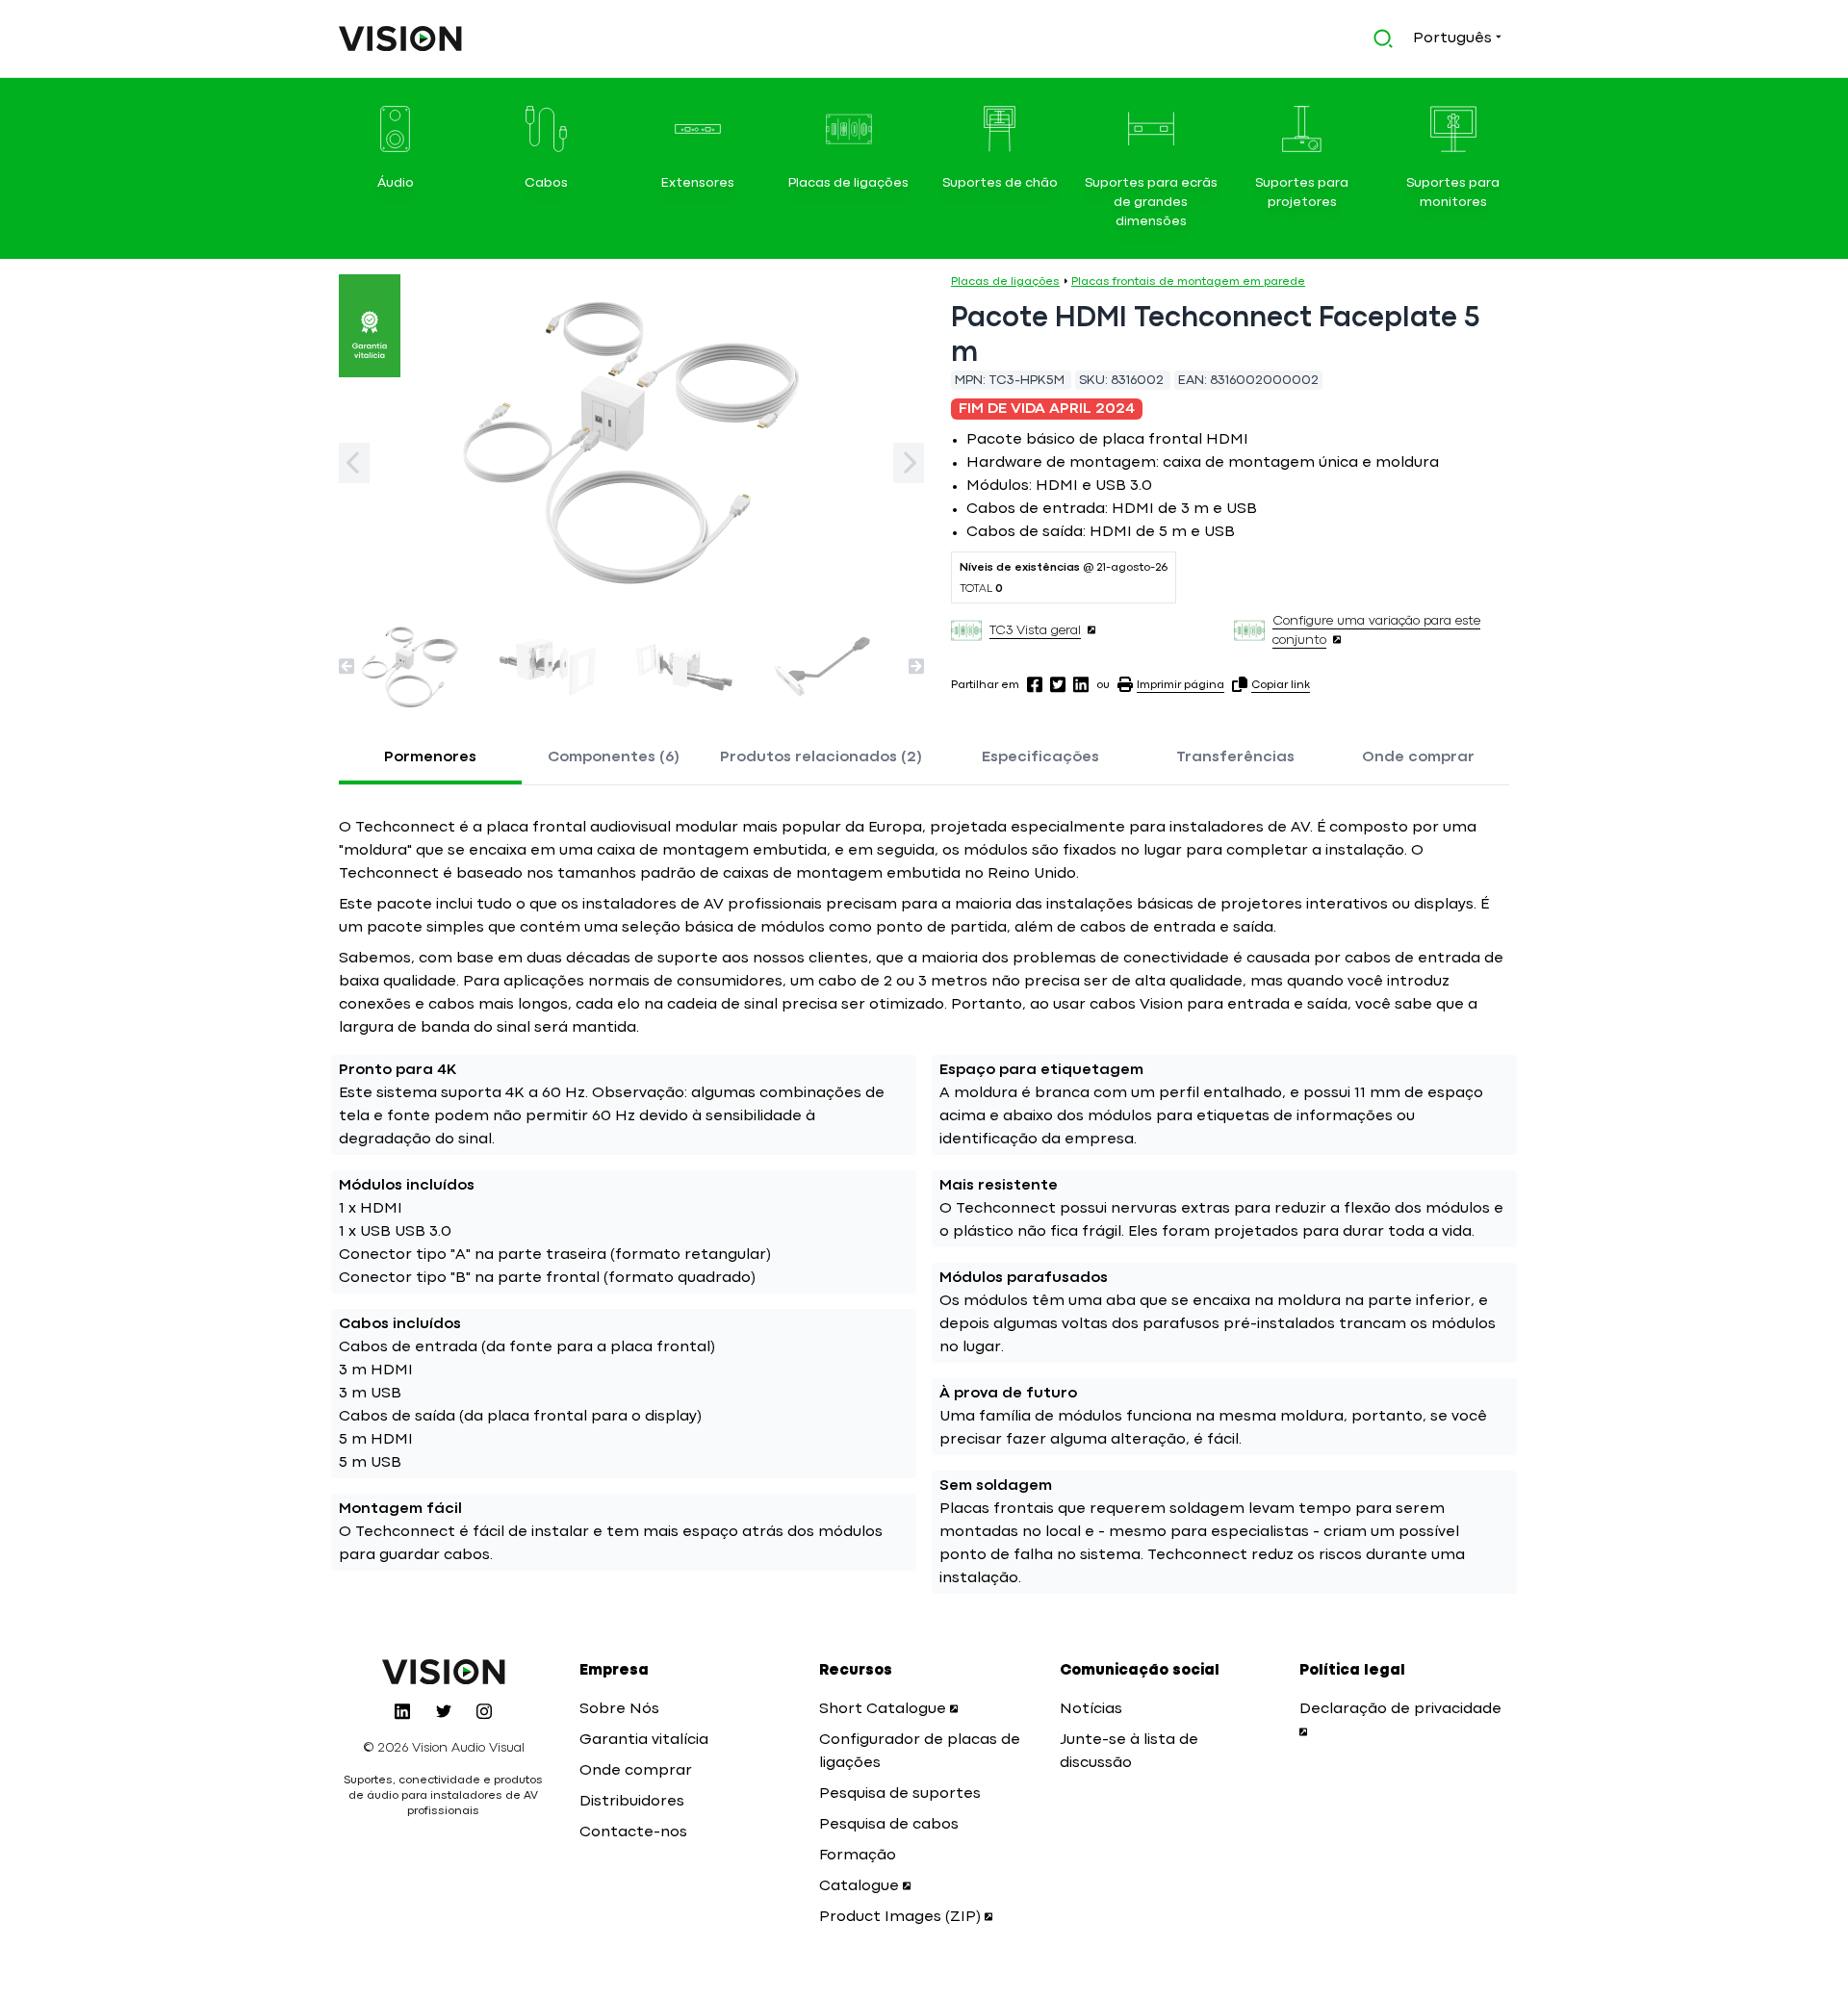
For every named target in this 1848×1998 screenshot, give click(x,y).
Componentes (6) (614, 757)
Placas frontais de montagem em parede (1188, 282)
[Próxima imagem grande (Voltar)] (354, 463)
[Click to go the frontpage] (400, 38)
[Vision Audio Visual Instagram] (484, 1711)
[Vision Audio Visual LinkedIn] (402, 1711)
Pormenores (430, 757)
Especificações (1040, 757)
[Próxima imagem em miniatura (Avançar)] (916, 666)
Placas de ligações (1005, 282)
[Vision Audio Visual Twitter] (444, 1711)
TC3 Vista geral (1035, 630)
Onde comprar (1418, 757)
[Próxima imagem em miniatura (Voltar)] (346, 666)
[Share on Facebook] (1035, 684)
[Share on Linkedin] (1081, 684)
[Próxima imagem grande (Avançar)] (909, 463)
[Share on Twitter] (1058, 684)
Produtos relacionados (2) (821, 757)
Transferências (1235, 757)
